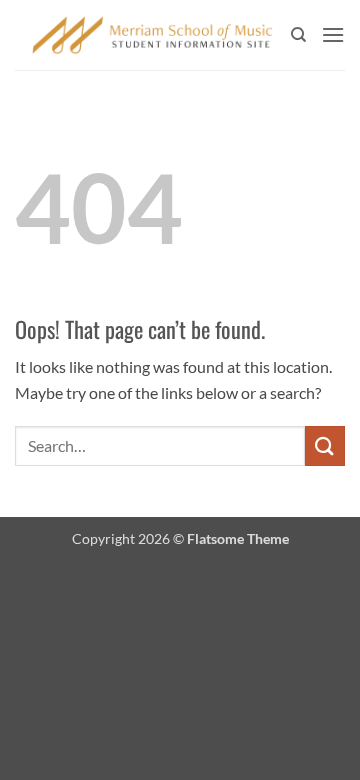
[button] (333, 34)
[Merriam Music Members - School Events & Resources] (153, 34)
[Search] (298, 35)
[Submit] (325, 445)
